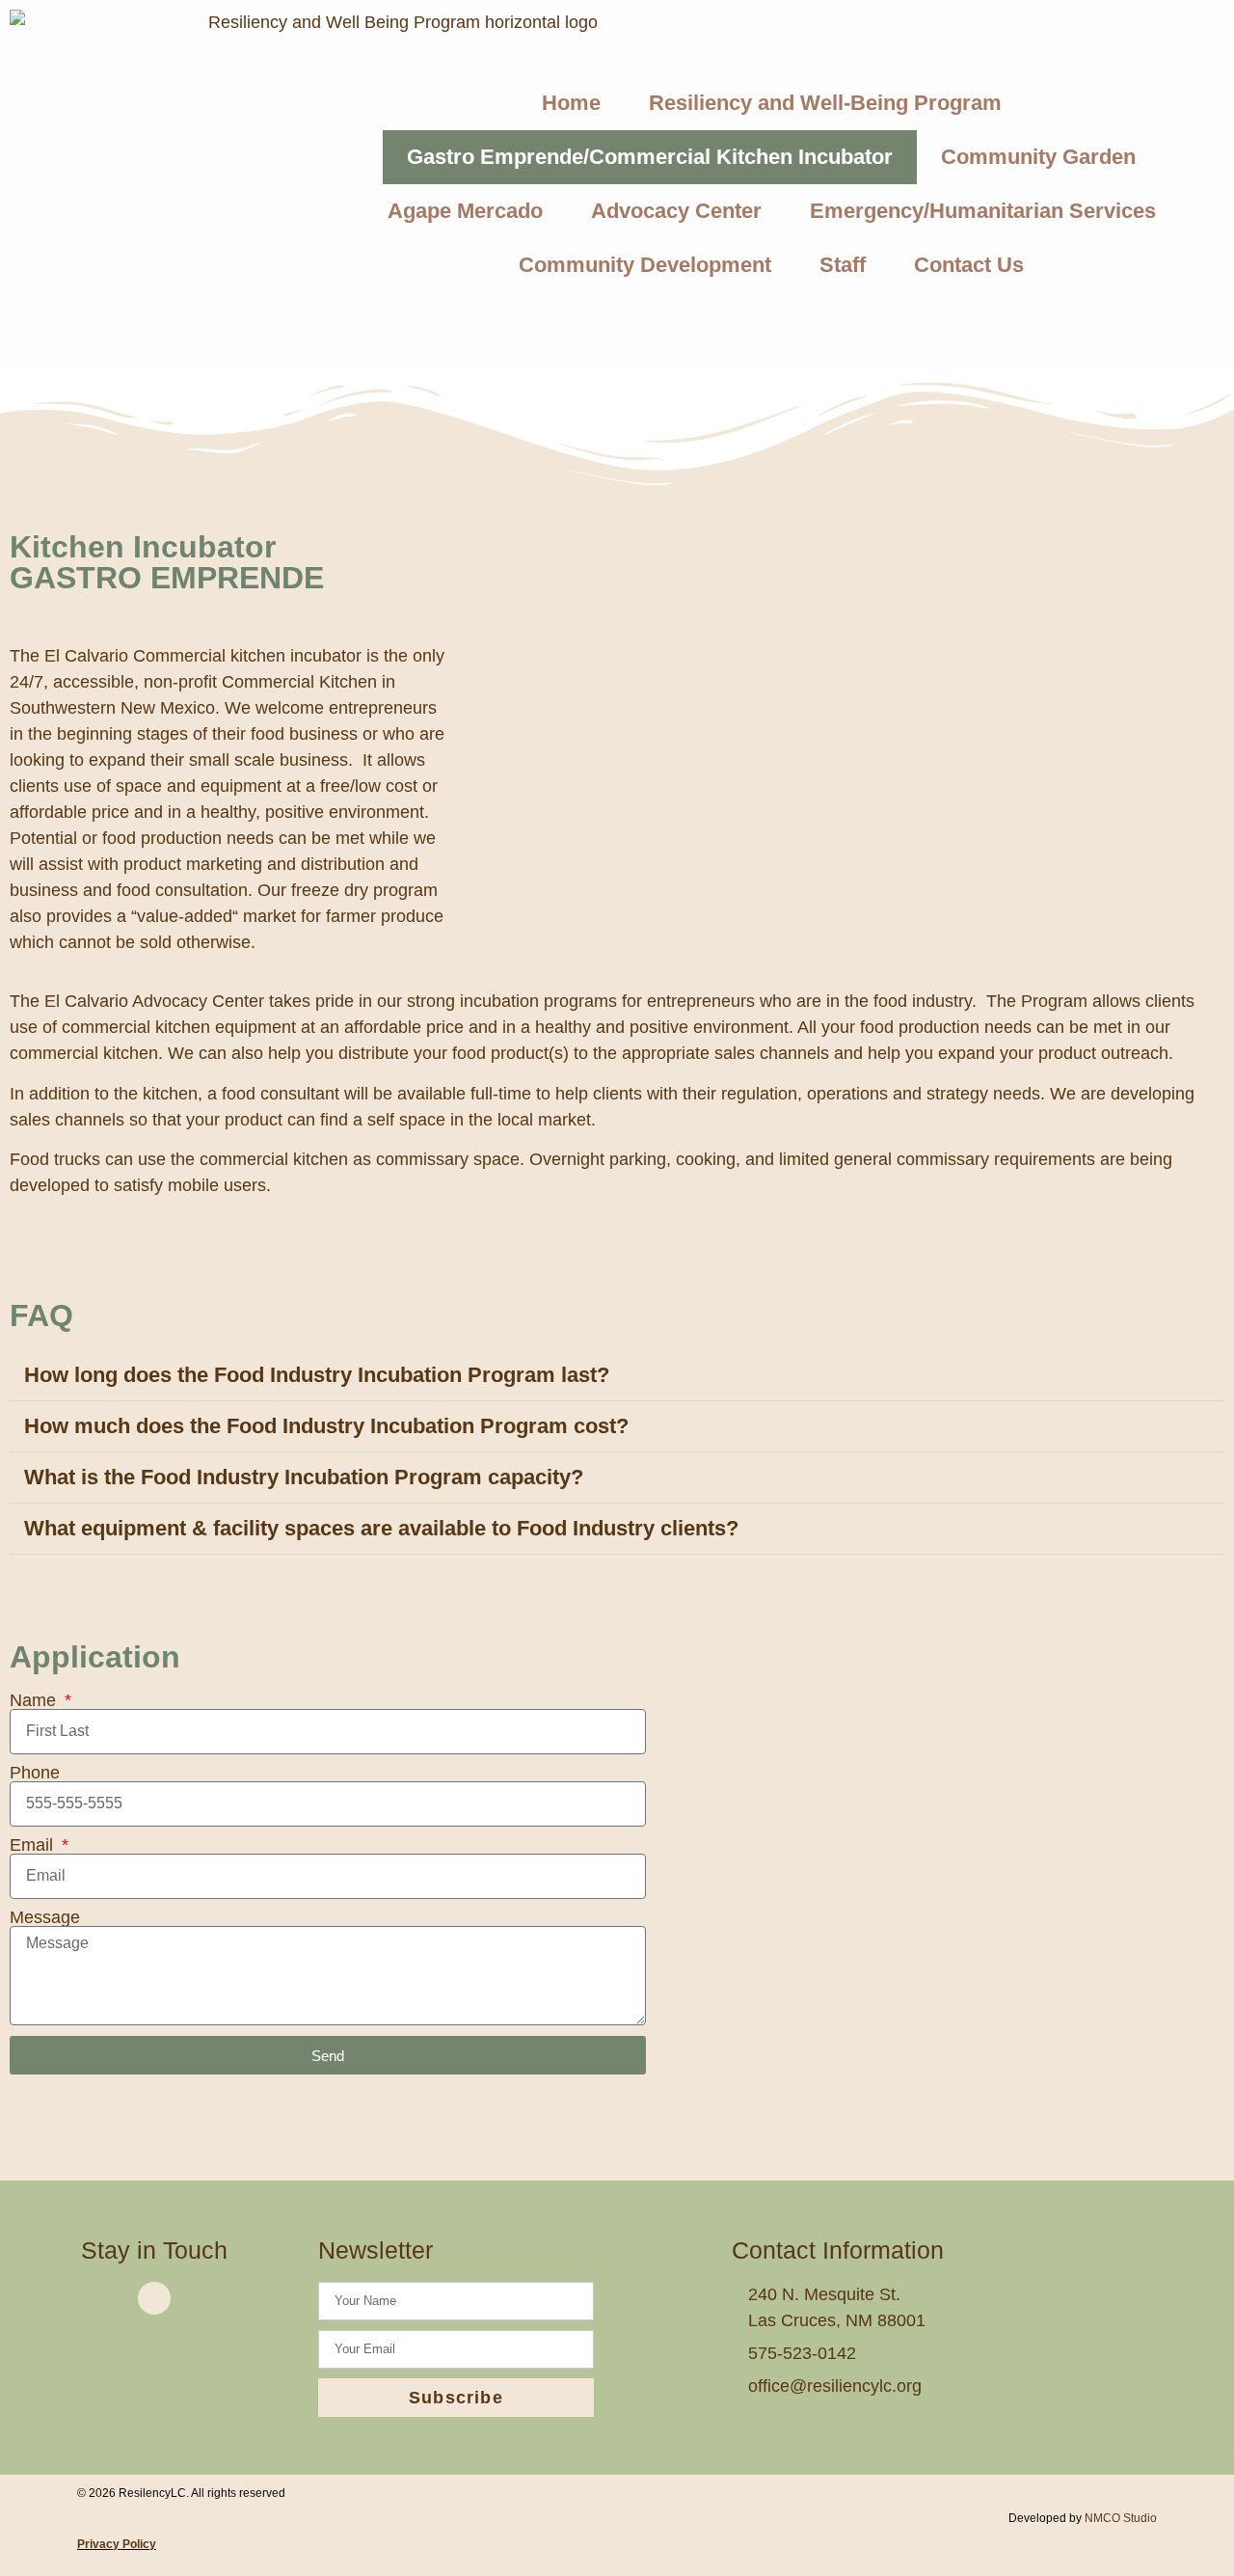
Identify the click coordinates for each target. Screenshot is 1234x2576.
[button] (617, 1376)
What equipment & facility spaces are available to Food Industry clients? (381, 1528)
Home (571, 103)
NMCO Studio (1121, 2518)
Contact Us (969, 265)
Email (34, 1845)
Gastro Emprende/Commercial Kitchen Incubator (650, 157)
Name (35, 1700)
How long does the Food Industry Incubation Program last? (317, 1375)
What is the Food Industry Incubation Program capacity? (304, 1477)
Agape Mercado (465, 211)
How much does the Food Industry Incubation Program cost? (326, 1426)
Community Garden (1038, 157)
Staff (843, 265)
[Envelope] (154, 2298)
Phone (35, 1773)
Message (45, 1917)
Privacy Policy (117, 2544)
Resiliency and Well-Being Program (825, 103)
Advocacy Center (676, 211)
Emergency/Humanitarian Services (983, 211)
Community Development (645, 265)
